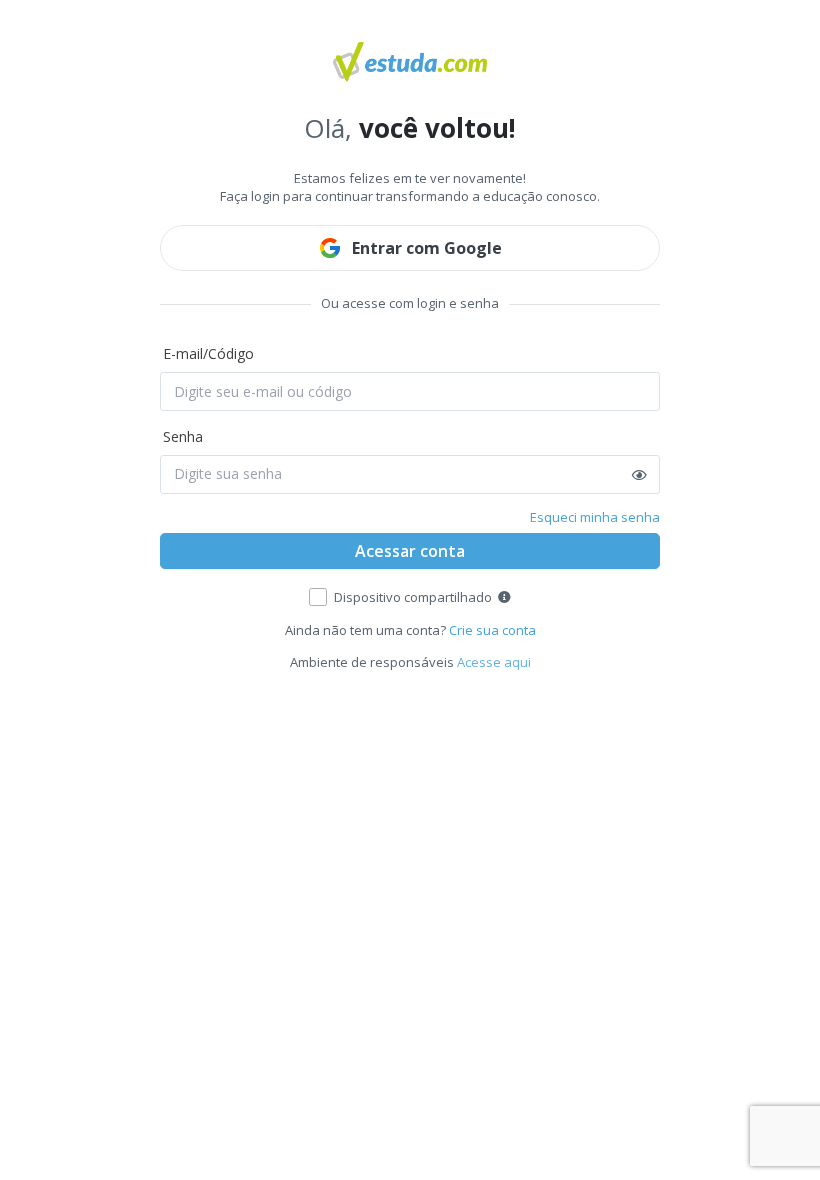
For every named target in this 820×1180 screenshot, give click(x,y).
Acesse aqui (494, 662)
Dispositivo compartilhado (413, 597)
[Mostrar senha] (639, 475)
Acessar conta (410, 551)
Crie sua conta (492, 630)
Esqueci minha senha (595, 517)
